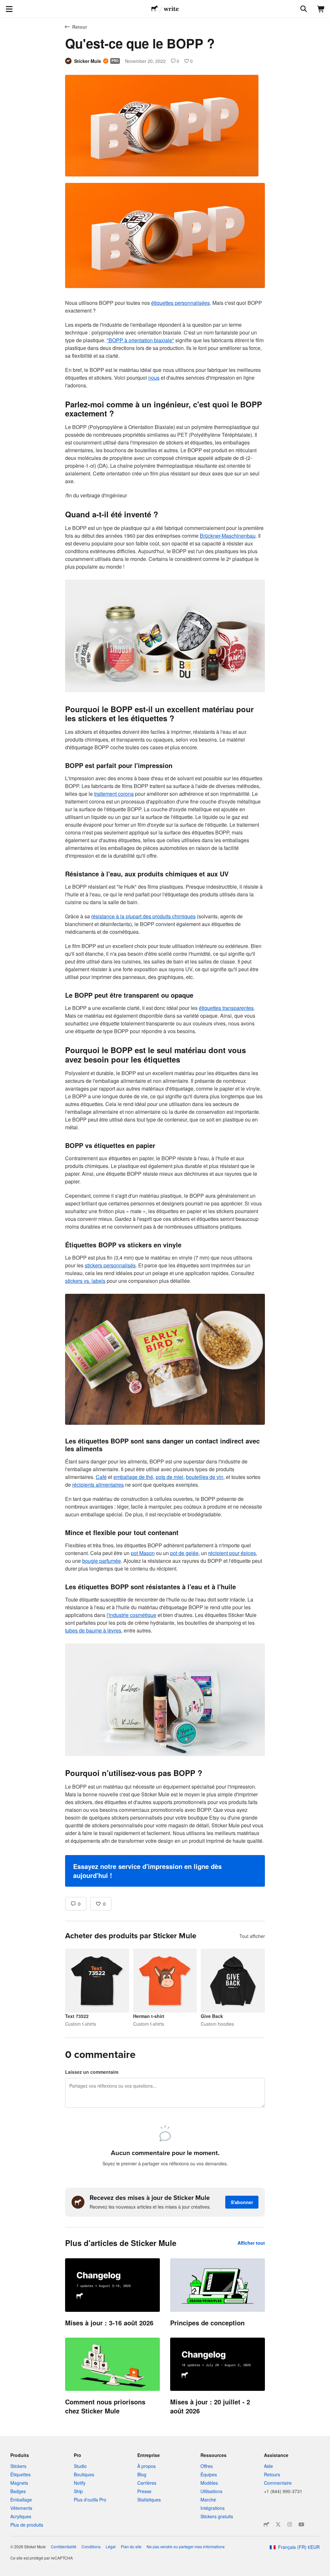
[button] (165, 1871)
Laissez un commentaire (92, 2072)
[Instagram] (290, 2524)
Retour (80, 27)
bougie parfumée (102, 1561)
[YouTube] (301, 2524)
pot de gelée (184, 1553)
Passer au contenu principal (5, 5)
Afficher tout (251, 2243)
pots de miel (170, 1477)
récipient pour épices (232, 1553)
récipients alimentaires (98, 1485)
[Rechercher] (303, 9)
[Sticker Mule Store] (267, 2524)
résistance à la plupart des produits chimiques (143, 916)
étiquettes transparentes (226, 1008)
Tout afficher (252, 1936)
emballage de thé (133, 1477)
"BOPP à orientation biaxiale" (140, 340)
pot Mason (143, 1553)
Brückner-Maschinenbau (228, 536)
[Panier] (321, 9)
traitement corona (114, 794)
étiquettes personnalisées (180, 303)
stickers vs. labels (85, 1281)
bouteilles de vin (205, 1477)
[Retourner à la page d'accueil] (155, 9)
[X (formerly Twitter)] (278, 2524)
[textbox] (165, 1035)
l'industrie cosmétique (131, 1615)
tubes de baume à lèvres (93, 1630)
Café (101, 1477)
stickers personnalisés (110, 1265)
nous (154, 378)
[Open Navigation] (9, 9)
